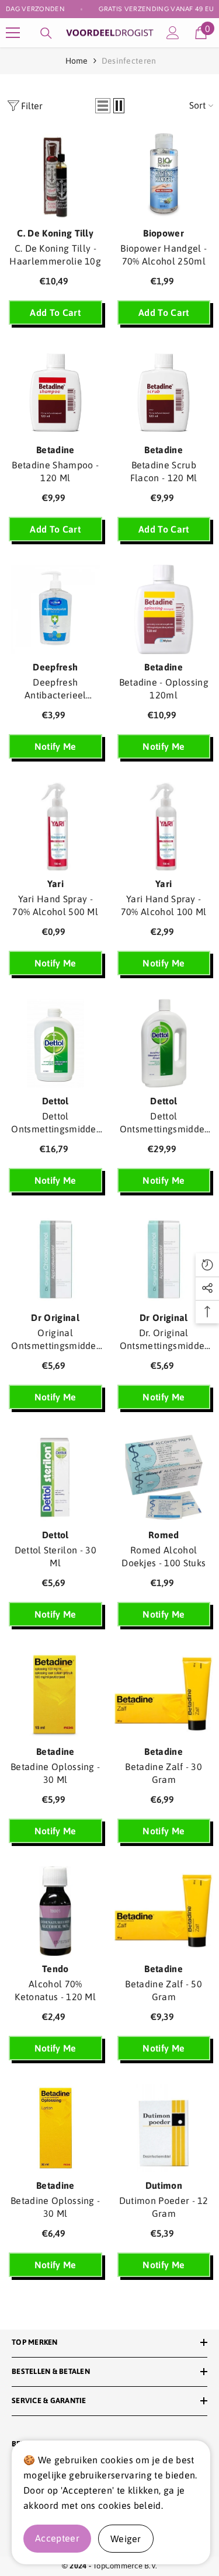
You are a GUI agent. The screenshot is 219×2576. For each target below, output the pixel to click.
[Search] (46, 33)
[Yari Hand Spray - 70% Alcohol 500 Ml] (55, 827)
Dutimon (164, 2185)
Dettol (55, 1101)
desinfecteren (129, 61)
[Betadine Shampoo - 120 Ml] (55, 393)
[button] (103, 106)
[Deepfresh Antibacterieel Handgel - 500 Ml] (55, 609)
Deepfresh (55, 667)
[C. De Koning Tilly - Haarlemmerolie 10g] (55, 175)
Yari (55, 884)
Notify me (55, 746)
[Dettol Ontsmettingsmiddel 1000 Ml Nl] (164, 1043)
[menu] (13, 33)
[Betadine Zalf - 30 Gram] (164, 1694)
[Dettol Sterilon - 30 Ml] (55, 1477)
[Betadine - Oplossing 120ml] (164, 609)
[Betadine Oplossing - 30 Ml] (55, 1694)
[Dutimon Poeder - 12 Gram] (164, 2128)
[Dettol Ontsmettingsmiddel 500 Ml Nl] (55, 1043)
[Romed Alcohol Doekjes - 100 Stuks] (164, 1477)
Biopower (164, 233)
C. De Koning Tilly (55, 233)
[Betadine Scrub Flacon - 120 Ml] (164, 393)
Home (77, 61)
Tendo (55, 1969)
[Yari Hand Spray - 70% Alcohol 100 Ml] (164, 827)
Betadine (55, 450)
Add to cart (55, 312)
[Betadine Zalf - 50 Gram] (164, 1911)
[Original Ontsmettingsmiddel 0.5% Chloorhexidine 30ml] (55, 1261)
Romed (164, 1535)
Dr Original (55, 1317)
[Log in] (173, 33)
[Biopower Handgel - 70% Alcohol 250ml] (164, 175)
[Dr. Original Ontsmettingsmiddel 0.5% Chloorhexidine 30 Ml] (164, 1261)
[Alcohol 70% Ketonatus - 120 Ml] (55, 1911)
